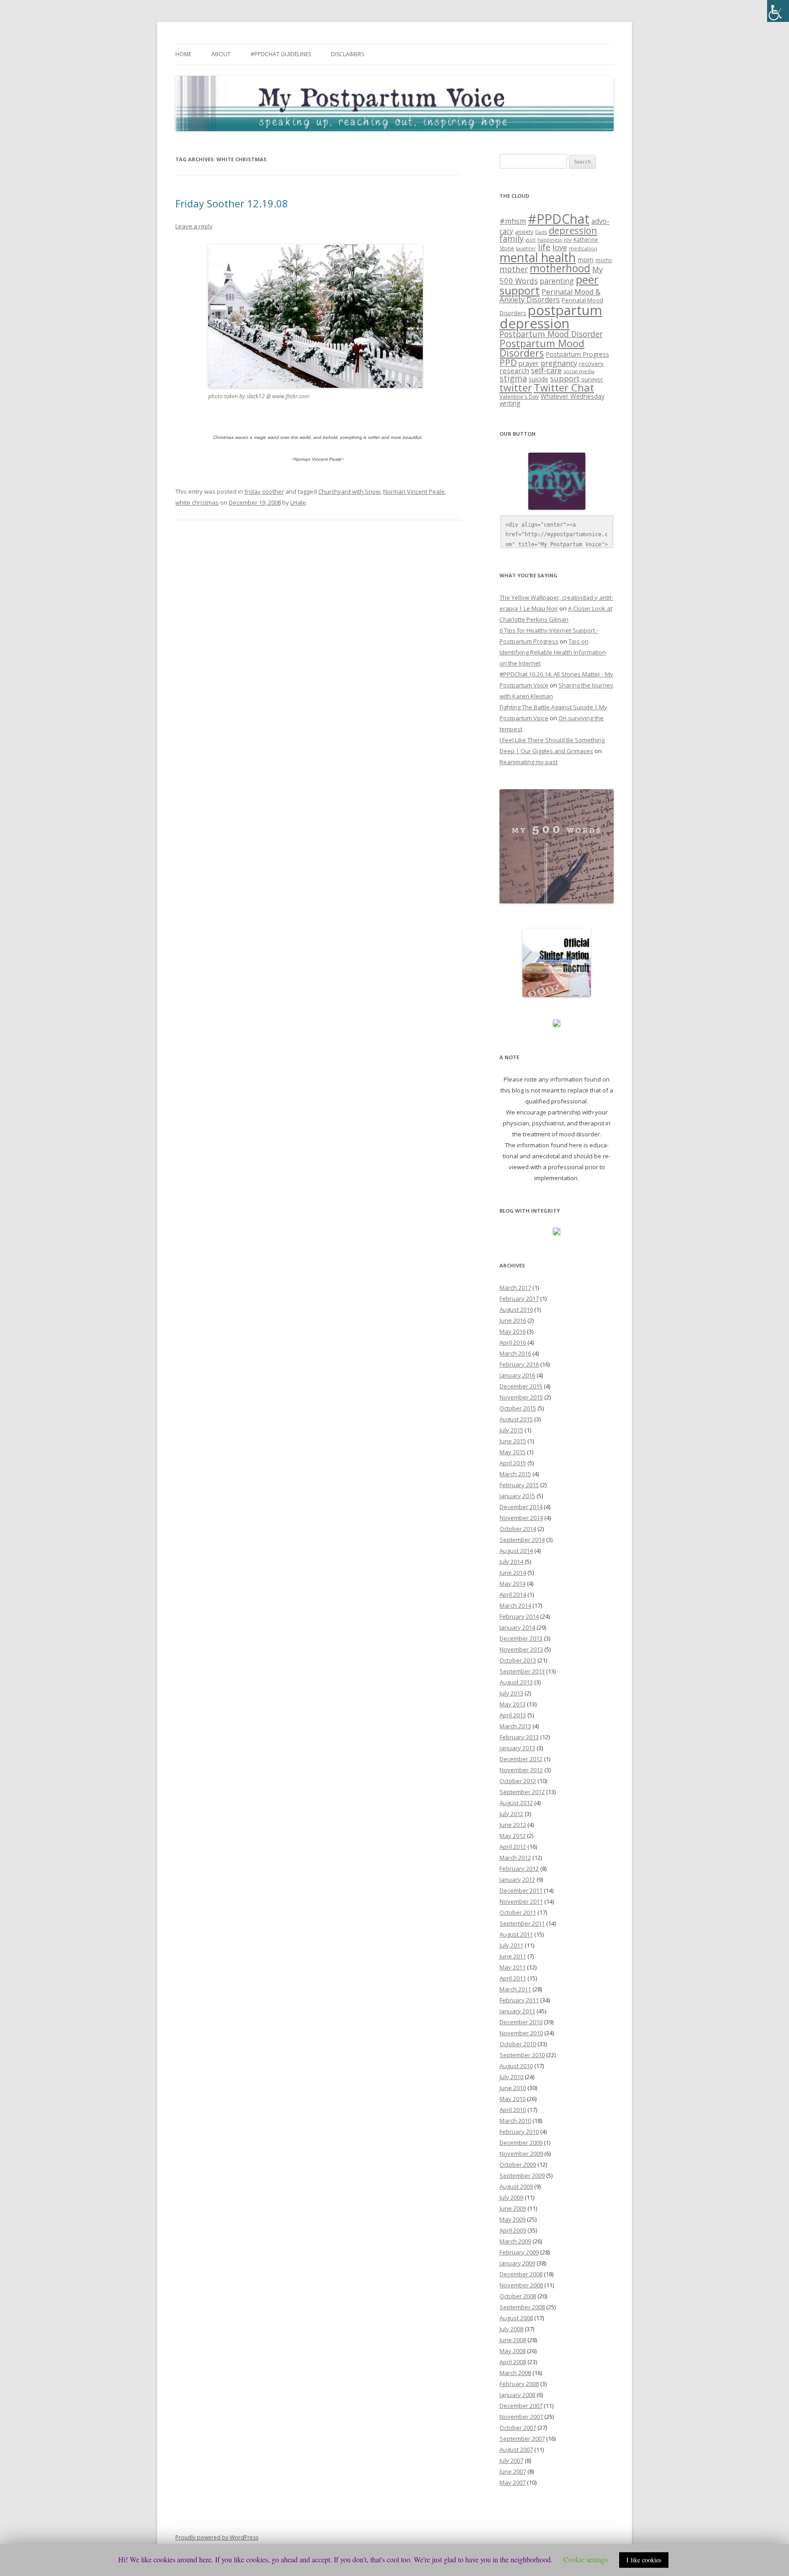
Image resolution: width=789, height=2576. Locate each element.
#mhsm (513, 221)
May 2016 (513, 1331)
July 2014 (511, 1562)
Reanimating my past (529, 762)
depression (573, 230)
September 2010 (522, 2055)
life (544, 247)
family (512, 238)
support (565, 378)
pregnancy (559, 363)
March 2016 (515, 1353)
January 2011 (517, 2011)
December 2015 (521, 1386)
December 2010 (521, 2022)
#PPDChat (559, 219)
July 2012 (511, 1814)
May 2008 (513, 2351)
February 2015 (519, 1485)
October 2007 (518, 2428)
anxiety (524, 232)
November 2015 (521, 1397)
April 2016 (513, 1342)
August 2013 (516, 1682)
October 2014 (518, 1529)
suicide (539, 379)
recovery (591, 364)
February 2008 (519, 2384)
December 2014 (521, 1507)
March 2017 (515, 1288)
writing (510, 403)
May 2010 (513, 2099)
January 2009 (517, 2263)
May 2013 (513, 1704)
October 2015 (518, 1408)
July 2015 (511, 1430)
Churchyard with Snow (349, 491)
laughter (526, 248)
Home (183, 54)
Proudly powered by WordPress (217, 2537)
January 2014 (517, 1627)
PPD (508, 362)
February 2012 (519, 1869)
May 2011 (513, 1967)
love (560, 247)
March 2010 (515, 2121)
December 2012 (521, 1759)
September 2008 (522, 2307)
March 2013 (515, 1726)
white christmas (197, 502)
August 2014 (516, 1551)
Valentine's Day (519, 397)
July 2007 (511, 2460)
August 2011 (516, 1934)
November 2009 (521, 2154)
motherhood (560, 268)
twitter (516, 388)
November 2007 (521, 2417)
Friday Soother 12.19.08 (232, 203)
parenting (557, 281)
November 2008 (521, 2285)
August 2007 (516, 2449)
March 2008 (515, 2373)
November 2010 (521, 2033)
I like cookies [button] (644, 2560)
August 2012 (516, 1803)
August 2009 (516, 2186)
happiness (550, 240)
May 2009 (513, 2219)
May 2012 (513, 1836)
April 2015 (513, 1463)
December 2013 (521, 1638)
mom (586, 259)
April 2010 (513, 2110)
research (514, 370)
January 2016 (517, 1375)
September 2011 (522, 1923)
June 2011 (513, 1956)
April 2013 (513, 1715)
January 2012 (517, 1879)
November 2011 (521, 1901)
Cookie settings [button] (586, 2559)
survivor (592, 379)
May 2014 (513, 1584)
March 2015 (515, 1474)
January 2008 (517, 2395)
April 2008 (513, 2362)
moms (604, 260)
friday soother (264, 491)
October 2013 (518, 1660)
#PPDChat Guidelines (281, 54)
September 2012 (522, 1792)
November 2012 (521, 1770)
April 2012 (513, 1847)
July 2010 (511, 2077)
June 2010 (513, 2088)
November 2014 (521, 1518)
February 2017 (519, 1299)
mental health (538, 258)
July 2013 (511, 1693)
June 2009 (513, 2208)
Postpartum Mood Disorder (551, 334)
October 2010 (518, 2044)
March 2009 (515, 2241)
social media (579, 371)
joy (568, 240)
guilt (531, 240)
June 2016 (513, 1320)
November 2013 (521, 1649)
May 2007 (513, 2482)
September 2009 (522, 2175)
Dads (541, 232)
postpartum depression (551, 317)
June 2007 (513, 2471)
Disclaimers (347, 54)
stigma (513, 378)
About (221, 54)
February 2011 (519, 2000)
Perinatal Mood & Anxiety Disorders (550, 296)
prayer (529, 363)
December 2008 (521, 2274)
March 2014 (515, 1605)
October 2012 (518, 1781)
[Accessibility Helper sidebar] (778, 11)
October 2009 (518, 2164)
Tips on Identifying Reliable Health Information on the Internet (553, 652)
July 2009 (511, 2197)
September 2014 (522, 1540)
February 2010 (519, 2132)
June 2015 (513, 1441)
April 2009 (513, 2230)
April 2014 (513, 1594)
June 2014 (513, 1573)
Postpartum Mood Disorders (542, 348)
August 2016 (516, 1309)
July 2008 (511, 2329)
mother (514, 269)
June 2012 (513, 1825)
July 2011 (511, 1945)
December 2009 (521, 2143)
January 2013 (517, 1748)
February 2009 (519, 2252)
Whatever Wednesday (573, 396)
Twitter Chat (564, 388)
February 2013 (519, 1737)
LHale (298, 502)
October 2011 (518, 1912)
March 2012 (515, 1858)
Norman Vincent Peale (414, 491)
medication (583, 248)
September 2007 (522, 2439)
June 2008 (513, 2340)
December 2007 (521, 2406)
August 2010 (516, 2066)
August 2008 (516, 2318)
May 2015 (513, 1452)
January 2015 (517, 1496)
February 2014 (519, 1616)
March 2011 (515, 1989)
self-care (546, 370)
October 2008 (518, 2296)
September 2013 (522, 1671)
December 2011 (521, 1890)
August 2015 (516, 1419)
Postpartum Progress (577, 354)
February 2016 (519, 1364)
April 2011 (513, 1978)
